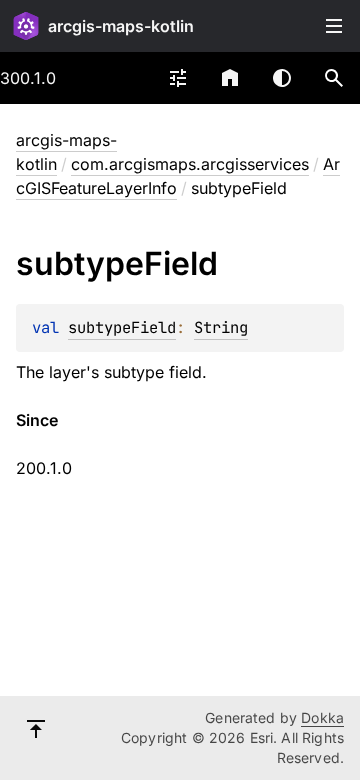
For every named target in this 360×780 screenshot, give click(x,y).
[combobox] (178, 78)
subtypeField (122, 327)
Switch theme (282, 78)
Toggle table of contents (334, 26)
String (221, 327)
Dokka (322, 717)
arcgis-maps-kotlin (121, 26)
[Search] (334, 78)
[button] (334, 78)
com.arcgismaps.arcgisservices (190, 164)
